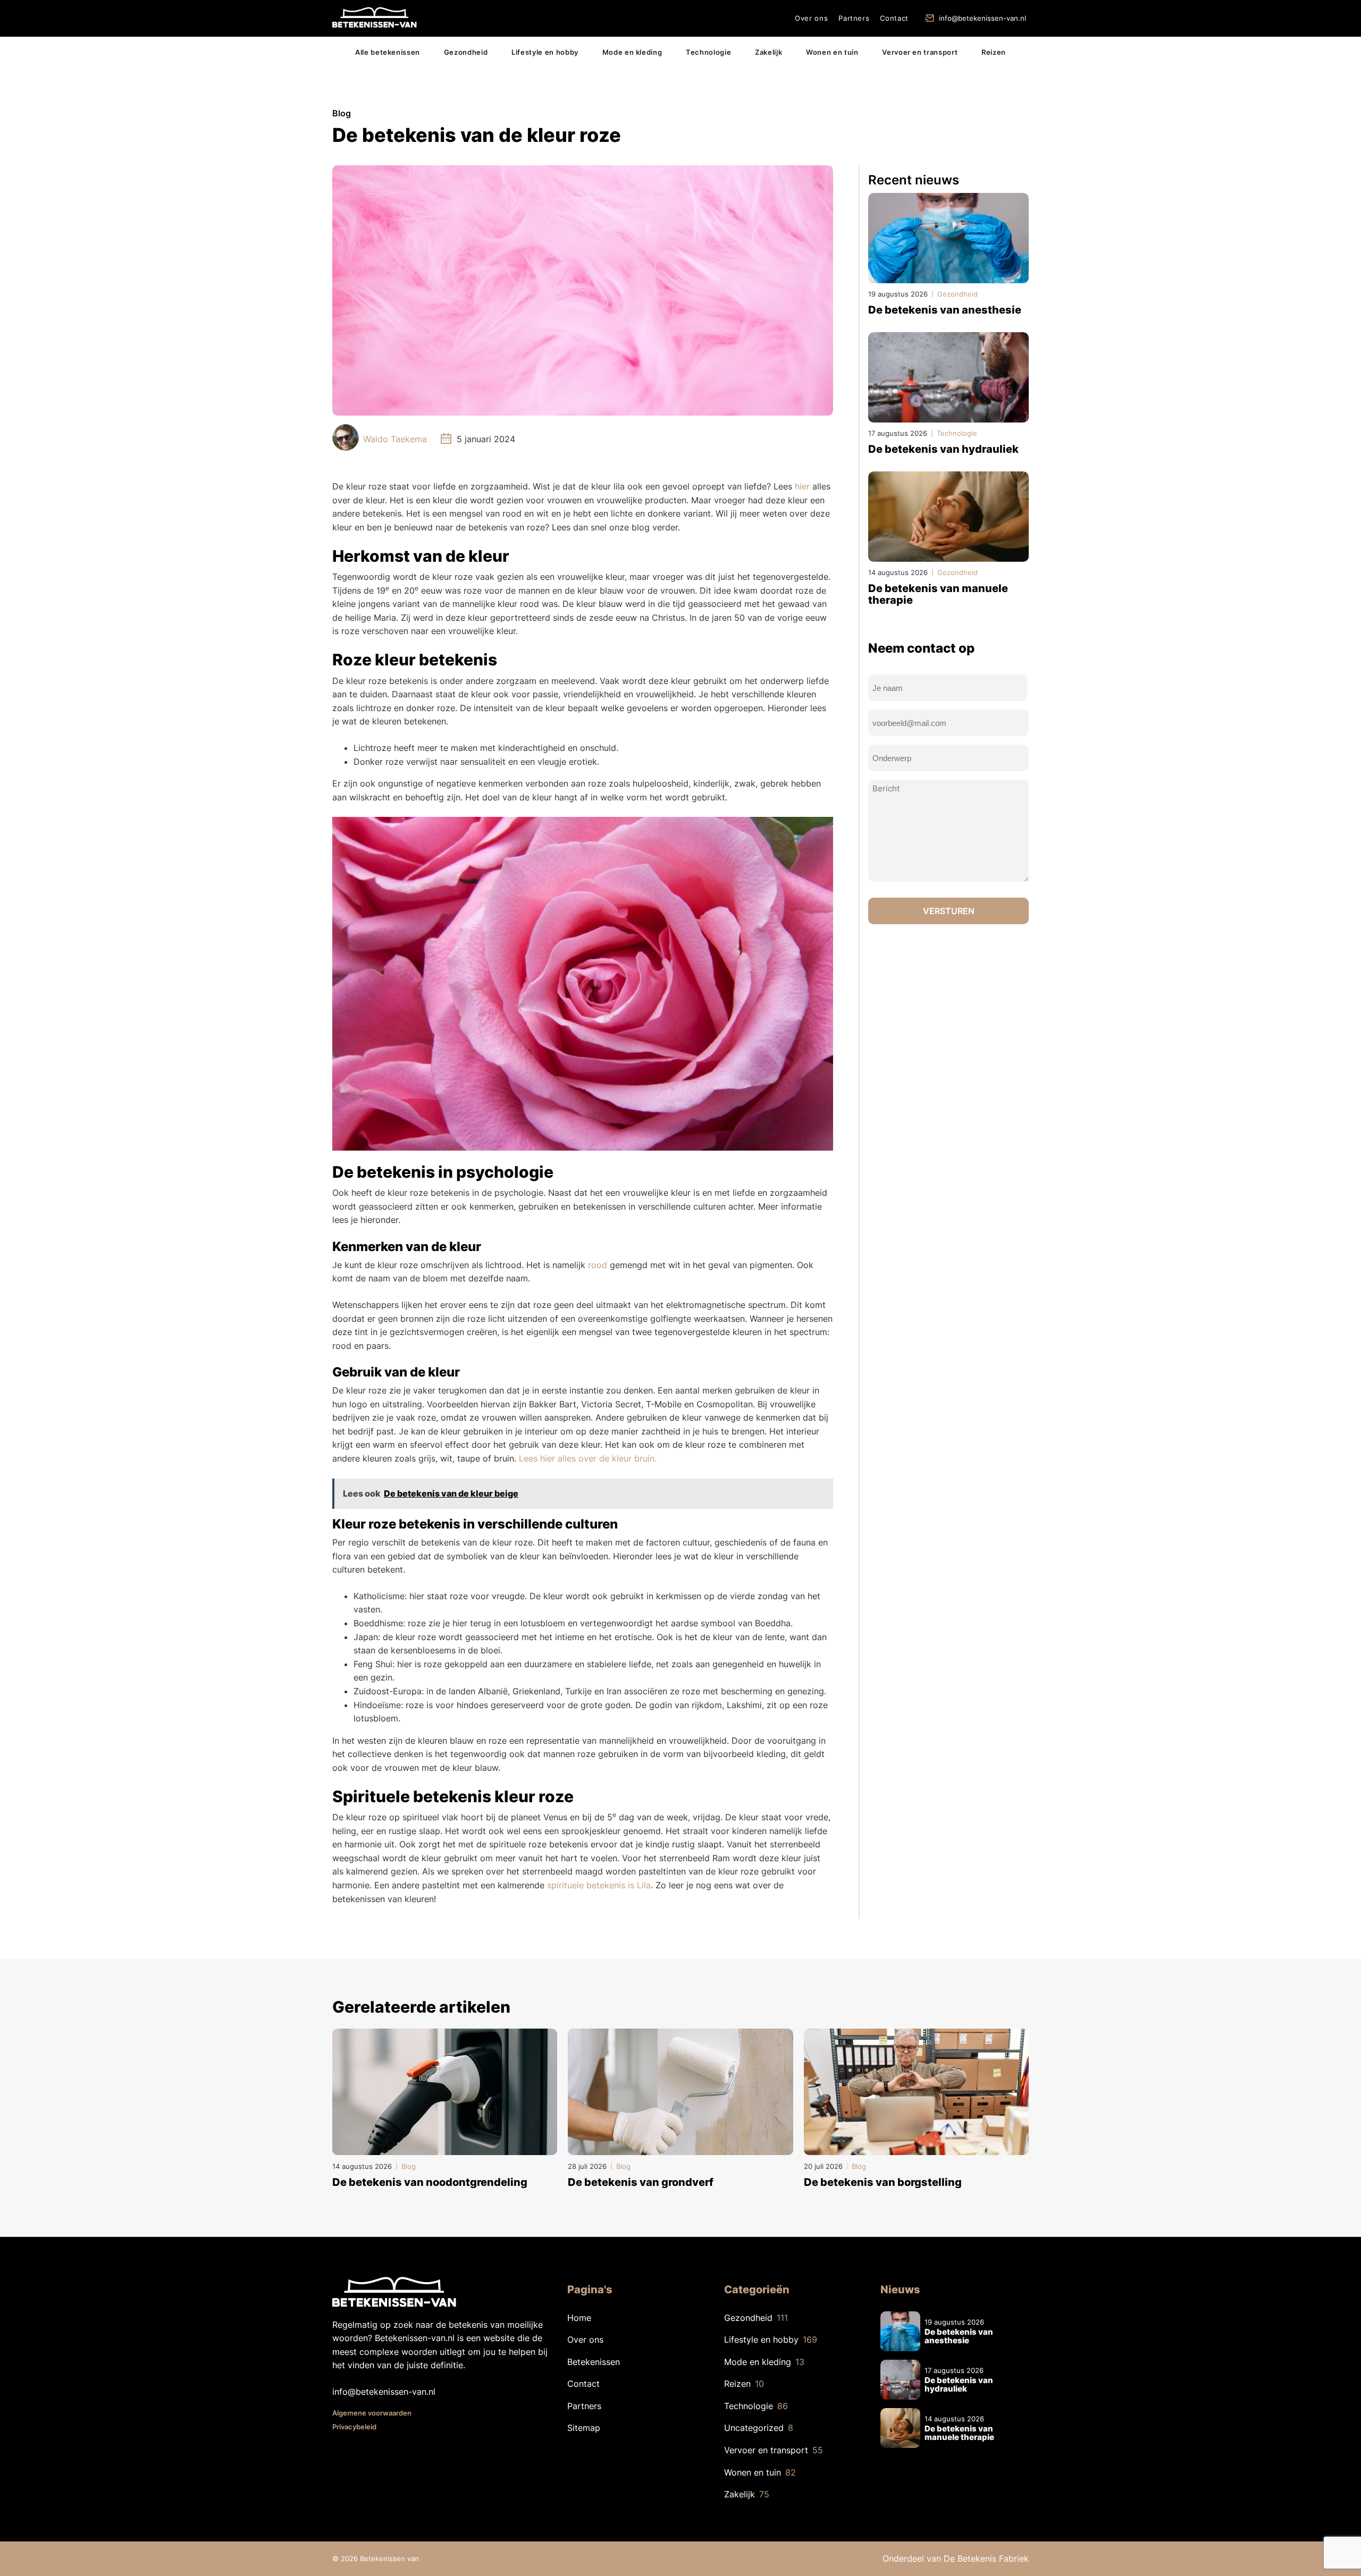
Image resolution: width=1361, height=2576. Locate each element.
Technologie (708, 52)
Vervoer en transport (920, 52)
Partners (854, 18)
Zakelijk (768, 52)
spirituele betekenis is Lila (599, 1885)
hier (802, 486)
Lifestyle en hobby (545, 52)
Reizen (994, 52)
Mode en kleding (632, 52)
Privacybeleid (354, 2427)
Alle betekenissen (388, 52)
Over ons (811, 18)
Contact (894, 18)
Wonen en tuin (832, 52)
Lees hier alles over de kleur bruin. (588, 1458)
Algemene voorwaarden (372, 2413)
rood (598, 1265)
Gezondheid (466, 52)
